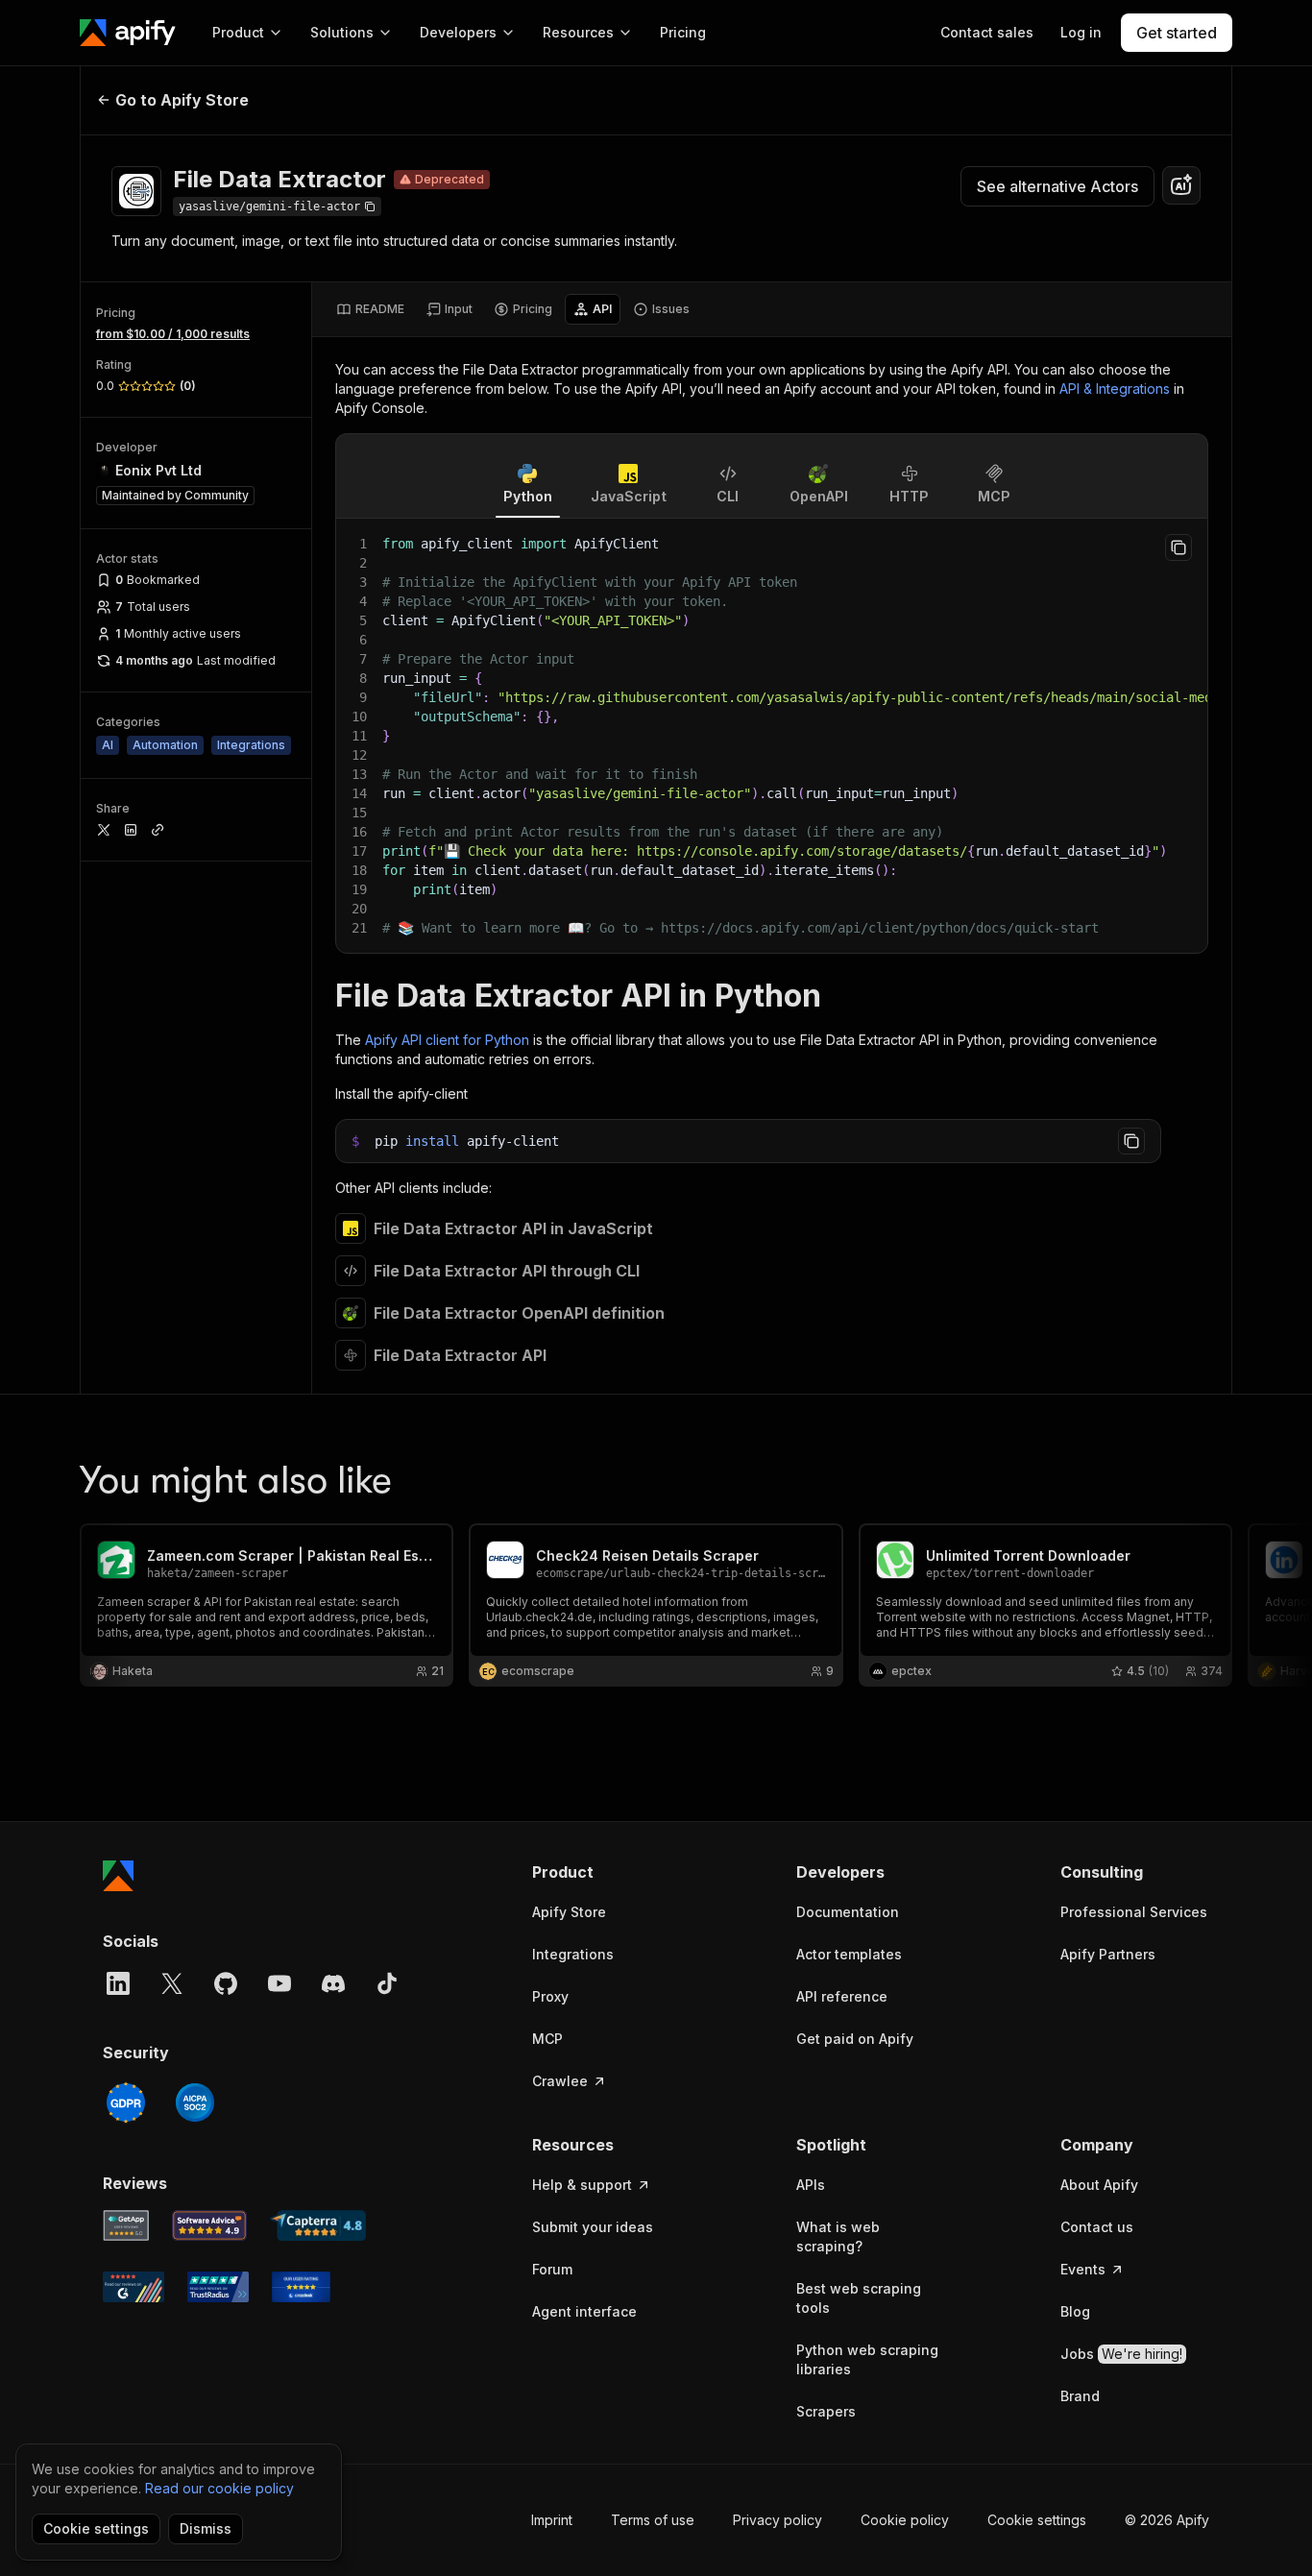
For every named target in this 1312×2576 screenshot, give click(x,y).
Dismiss (206, 2528)
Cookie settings (1037, 2520)
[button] (607, 1872)
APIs (811, 2185)
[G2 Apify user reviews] (134, 2287)
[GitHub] (226, 1983)
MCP (547, 2039)
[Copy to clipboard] (1178, 547)
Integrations (573, 1954)
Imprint (552, 2520)
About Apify (1099, 2185)
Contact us (1097, 2227)
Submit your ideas (593, 2227)
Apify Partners (1108, 1954)
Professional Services (1134, 1912)
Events (1083, 2269)
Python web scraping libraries (867, 2359)
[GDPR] (126, 2102)
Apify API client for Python (447, 1040)
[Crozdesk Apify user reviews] (301, 2287)
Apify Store (569, 1912)
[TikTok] (387, 1983)
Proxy (550, 1996)
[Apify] (128, 33)
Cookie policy (905, 2520)
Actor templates (849, 1954)
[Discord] (333, 1983)
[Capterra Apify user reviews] (318, 2225)
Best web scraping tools (859, 2298)
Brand (1080, 2396)
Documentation (848, 1912)
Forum (552, 2269)
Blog (1075, 2311)
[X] (172, 1983)
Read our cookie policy (219, 2488)
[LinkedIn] (118, 1983)
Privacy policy (777, 2520)
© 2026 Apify (1167, 2520)
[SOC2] (195, 2102)
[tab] (370, 309)
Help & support (582, 2185)
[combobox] (1181, 185)
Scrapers (826, 2411)
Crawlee (560, 2081)
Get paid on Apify (855, 2039)
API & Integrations (1115, 389)
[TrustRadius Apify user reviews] (218, 2287)
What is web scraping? (838, 2236)
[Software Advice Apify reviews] (210, 2225)
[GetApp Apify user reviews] (126, 2225)
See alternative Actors (1057, 186)
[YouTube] (279, 1983)
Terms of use (653, 2520)
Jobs (1121, 2354)
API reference (842, 1996)
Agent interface (584, 2311)
